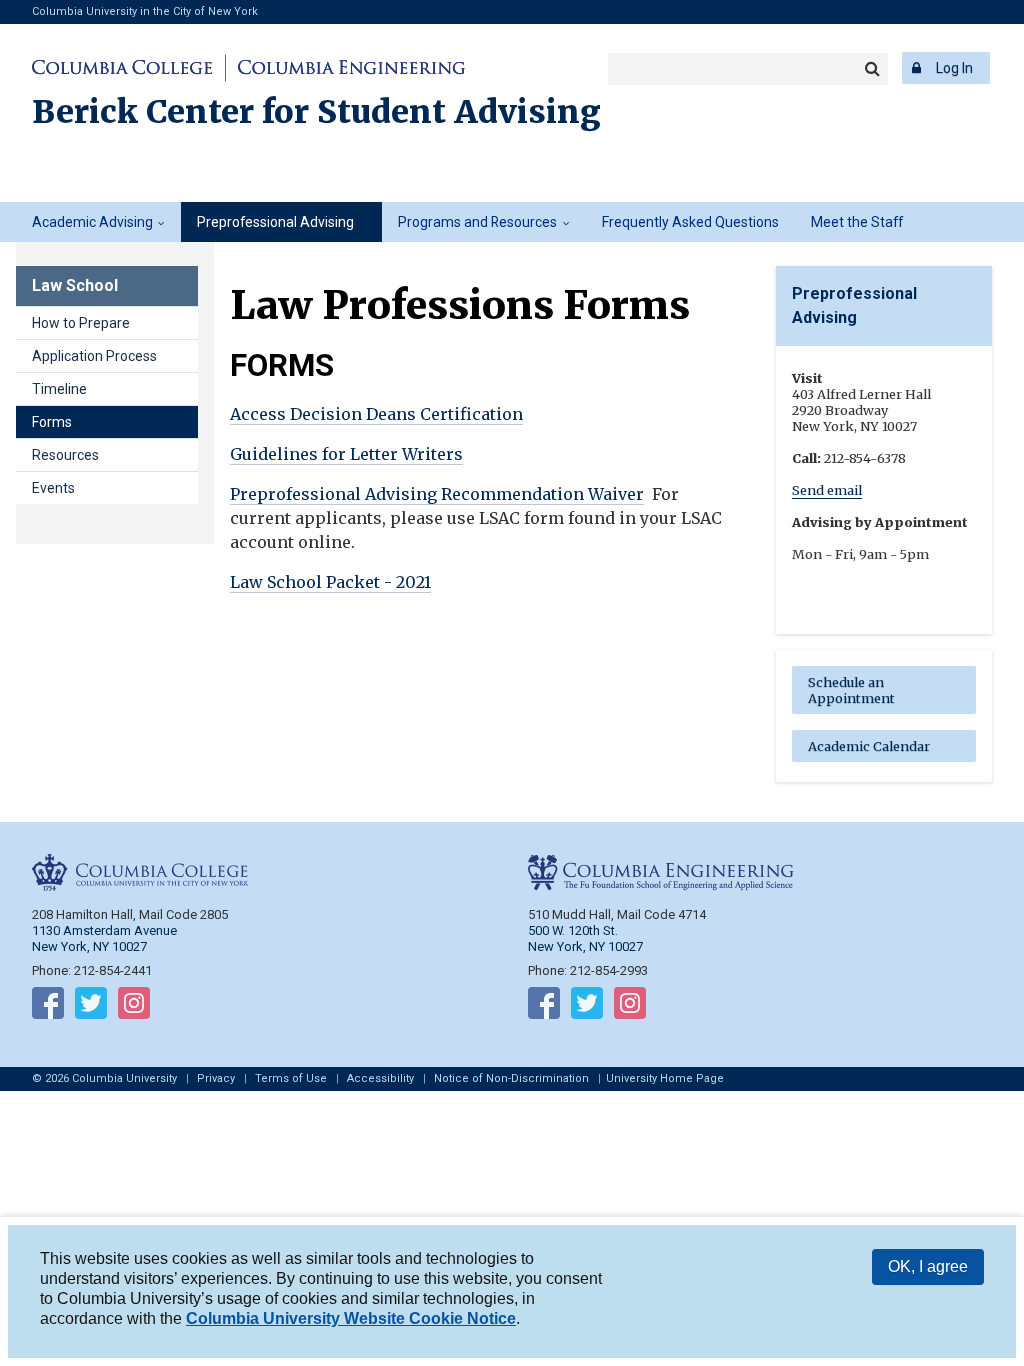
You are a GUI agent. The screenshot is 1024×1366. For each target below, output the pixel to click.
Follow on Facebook (48, 1007)
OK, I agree (928, 1266)
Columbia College (125, 68)
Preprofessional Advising (275, 222)
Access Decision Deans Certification (376, 414)
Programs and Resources (477, 222)
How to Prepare (81, 323)
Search (872, 69)
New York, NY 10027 (585, 946)
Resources (65, 455)
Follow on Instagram (134, 1007)
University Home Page (665, 1078)
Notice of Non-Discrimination (511, 1078)
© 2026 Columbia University (104, 1078)
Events (53, 488)
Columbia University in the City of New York (145, 11)
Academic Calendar (869, 746)
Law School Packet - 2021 (330, 582)
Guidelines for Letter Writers (346, 454)
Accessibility (380, 1078)
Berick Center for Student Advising (316, 112)
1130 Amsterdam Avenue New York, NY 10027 (104, 938)
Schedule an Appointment (851, 690)
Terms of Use (291, 1078)
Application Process (94, 356)
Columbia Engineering (348, 68)
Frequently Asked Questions (690, 222)
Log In (954, 68)
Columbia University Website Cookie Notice (351, 1318)
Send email (827, 490)
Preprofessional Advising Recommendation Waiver (437, 494)
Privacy (216, 1078)
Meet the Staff (857, 222)
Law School (75, 285)
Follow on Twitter (91, 1007)
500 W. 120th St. (573, 930)
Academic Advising (92, 222)
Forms (52, 422)
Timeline (59, 389)
